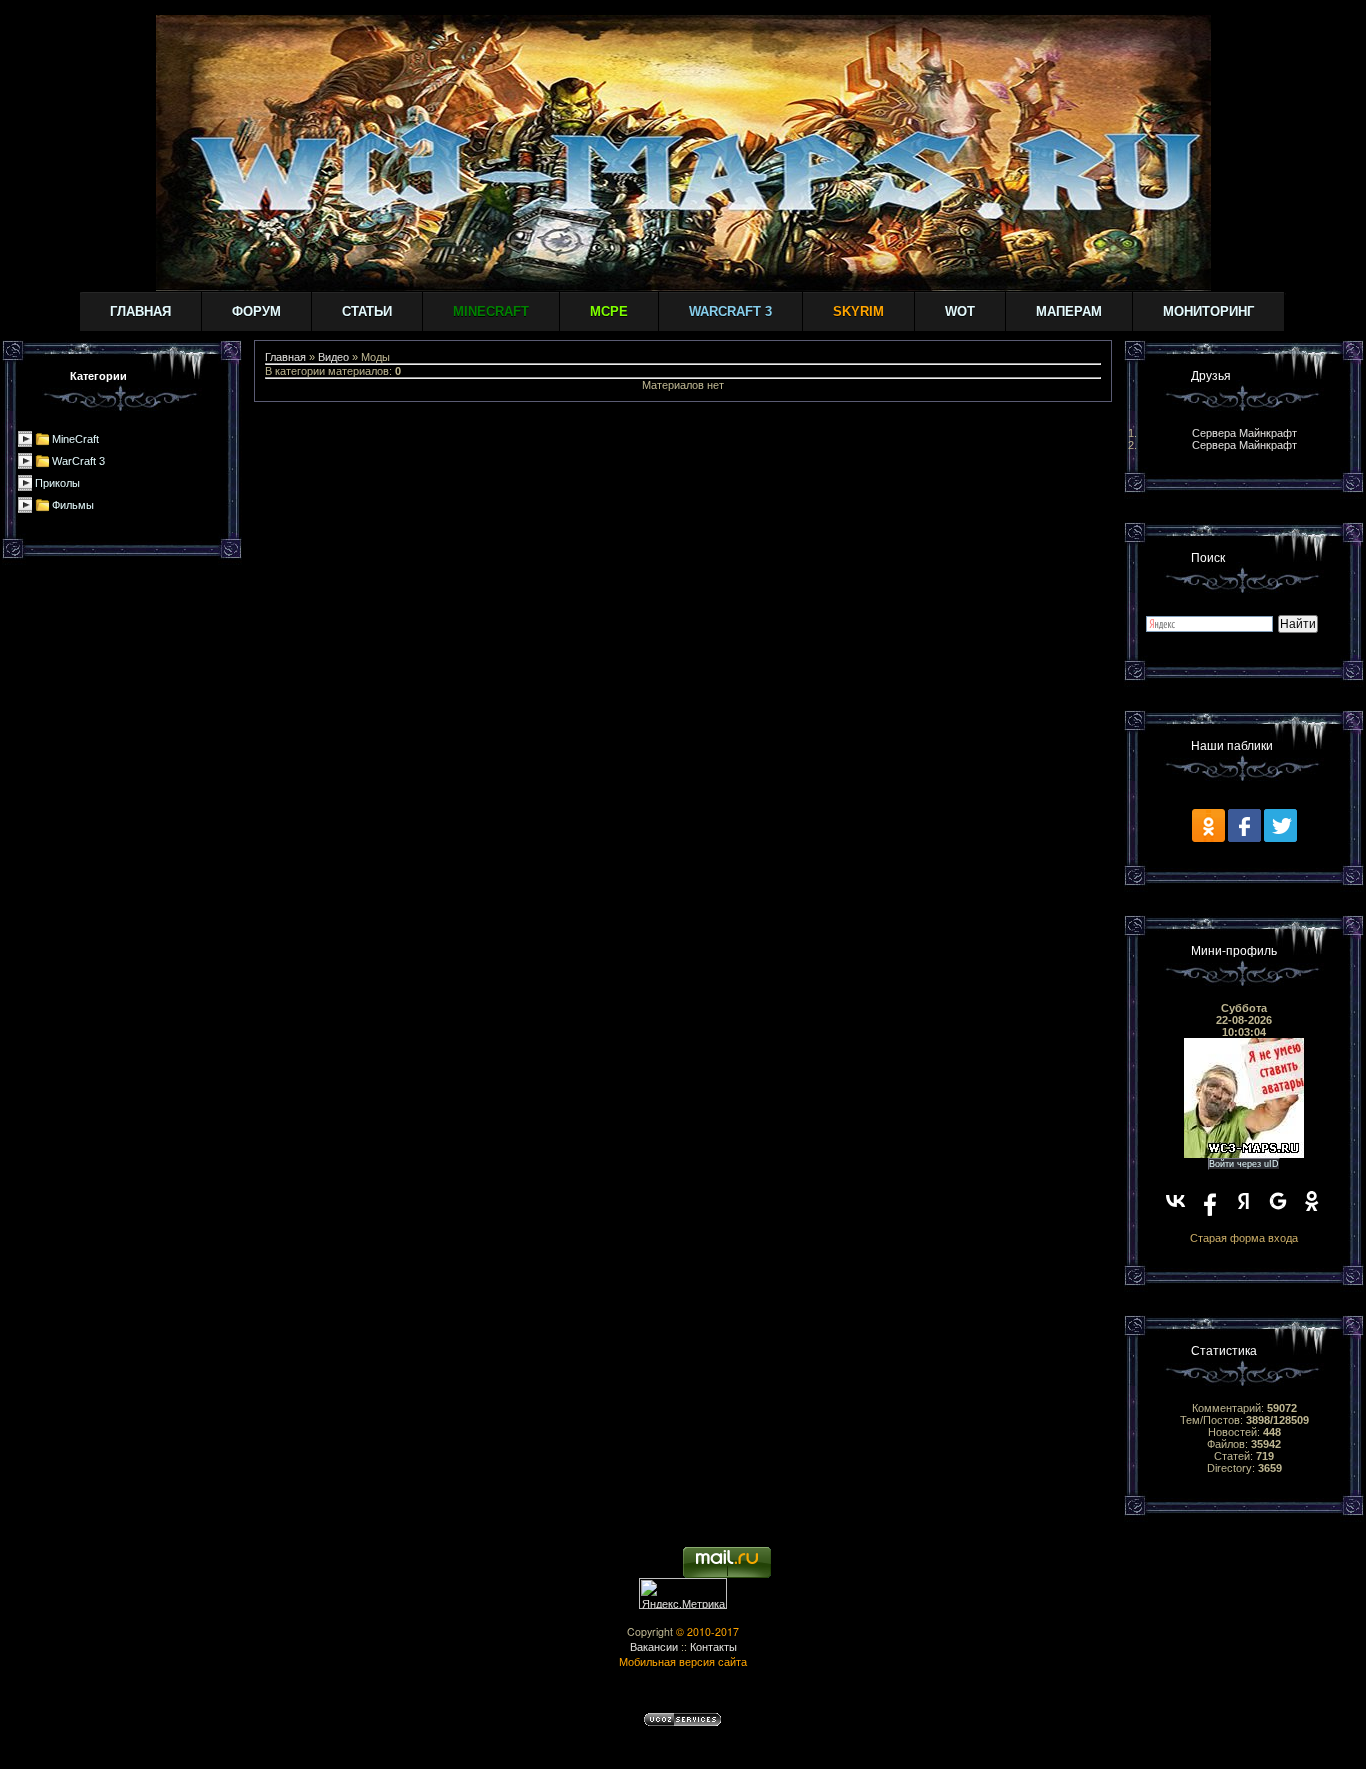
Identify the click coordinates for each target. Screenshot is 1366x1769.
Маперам (1069, 311)
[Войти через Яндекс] (1244, 1201)
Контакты (713, 1646)
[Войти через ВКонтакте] (1176, 1201)
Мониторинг (1208, 311)
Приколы (57, 483)
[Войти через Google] (1278, 1201)
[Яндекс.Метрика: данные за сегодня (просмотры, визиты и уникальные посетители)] (683, 1593)
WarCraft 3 (78, 461)
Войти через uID (1244, 1164)
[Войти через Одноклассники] (1312, 1201)
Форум (256, 311)
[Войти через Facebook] (1210, 1201)
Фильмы (73, 505)
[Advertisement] (683, 447)
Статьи (367, 311)
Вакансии (654, 1646)
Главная (140, 311)
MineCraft (75, 439)
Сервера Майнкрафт (1244, 433)
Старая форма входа (1244, 1238)
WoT (960, 311)
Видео (333, 357)
